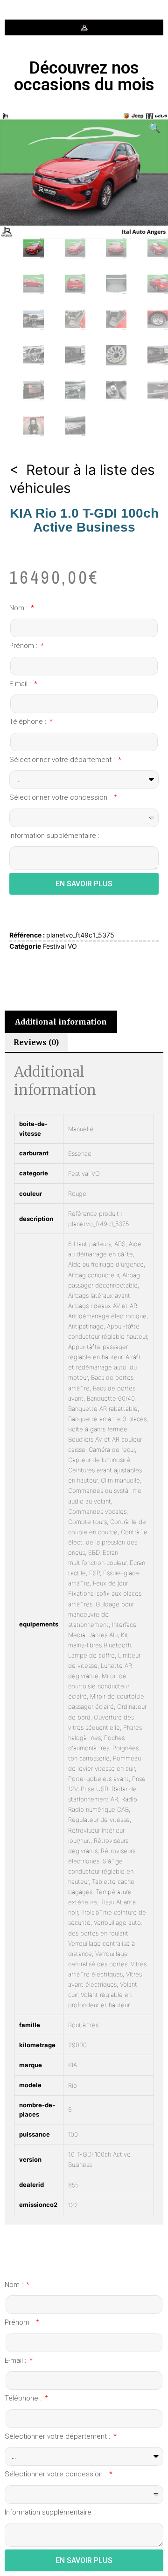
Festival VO (60, 946)
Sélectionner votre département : (63, 760)
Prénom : (24, 646)
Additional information (61, 1022)
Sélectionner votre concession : (61, 797)
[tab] (61, 1022)
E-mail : (21, 684)
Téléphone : (29, 722)
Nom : (19, 608)
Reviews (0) (36, 1042)
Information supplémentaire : (54, 836)
